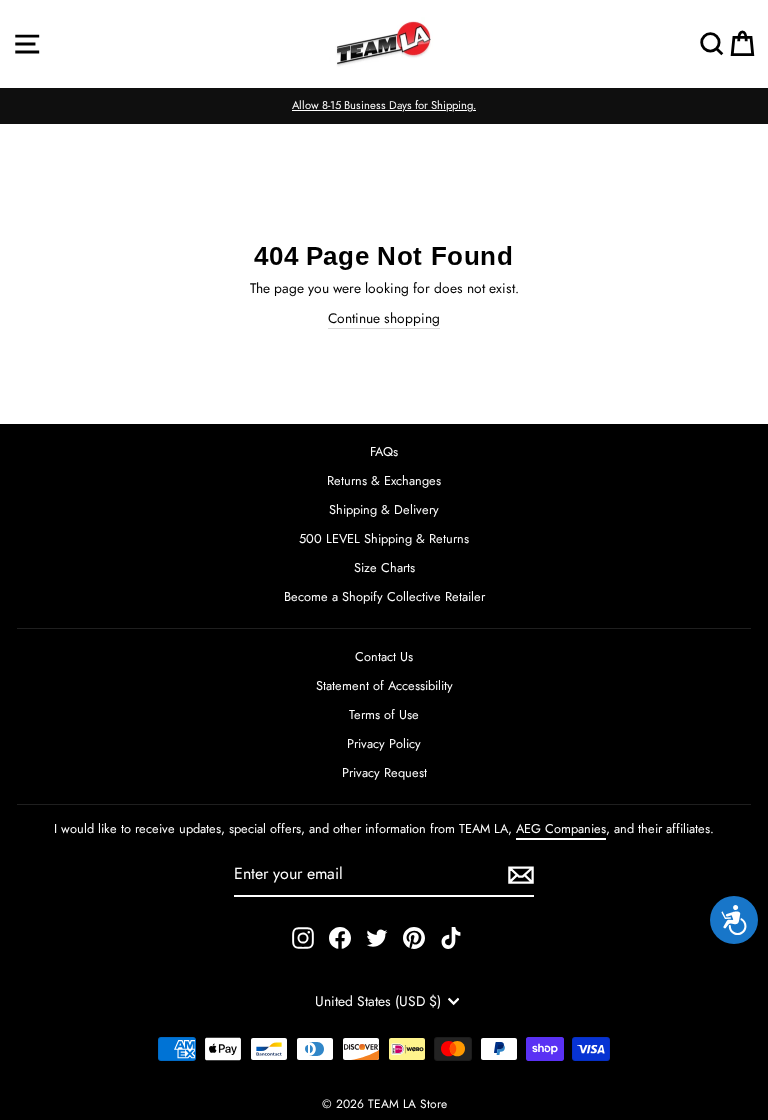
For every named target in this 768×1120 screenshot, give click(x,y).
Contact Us (384, 656)
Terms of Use (384, 714)
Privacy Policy (384, 743)
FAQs (384, 451)
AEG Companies (561, 828)
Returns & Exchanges (384, 480)
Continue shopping (384, 318)
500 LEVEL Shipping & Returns (384, 538)
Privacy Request (384, 772)
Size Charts (384, 567)
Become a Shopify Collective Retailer (384, 596)
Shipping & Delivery (384, 509)
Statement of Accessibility (384, 685)
